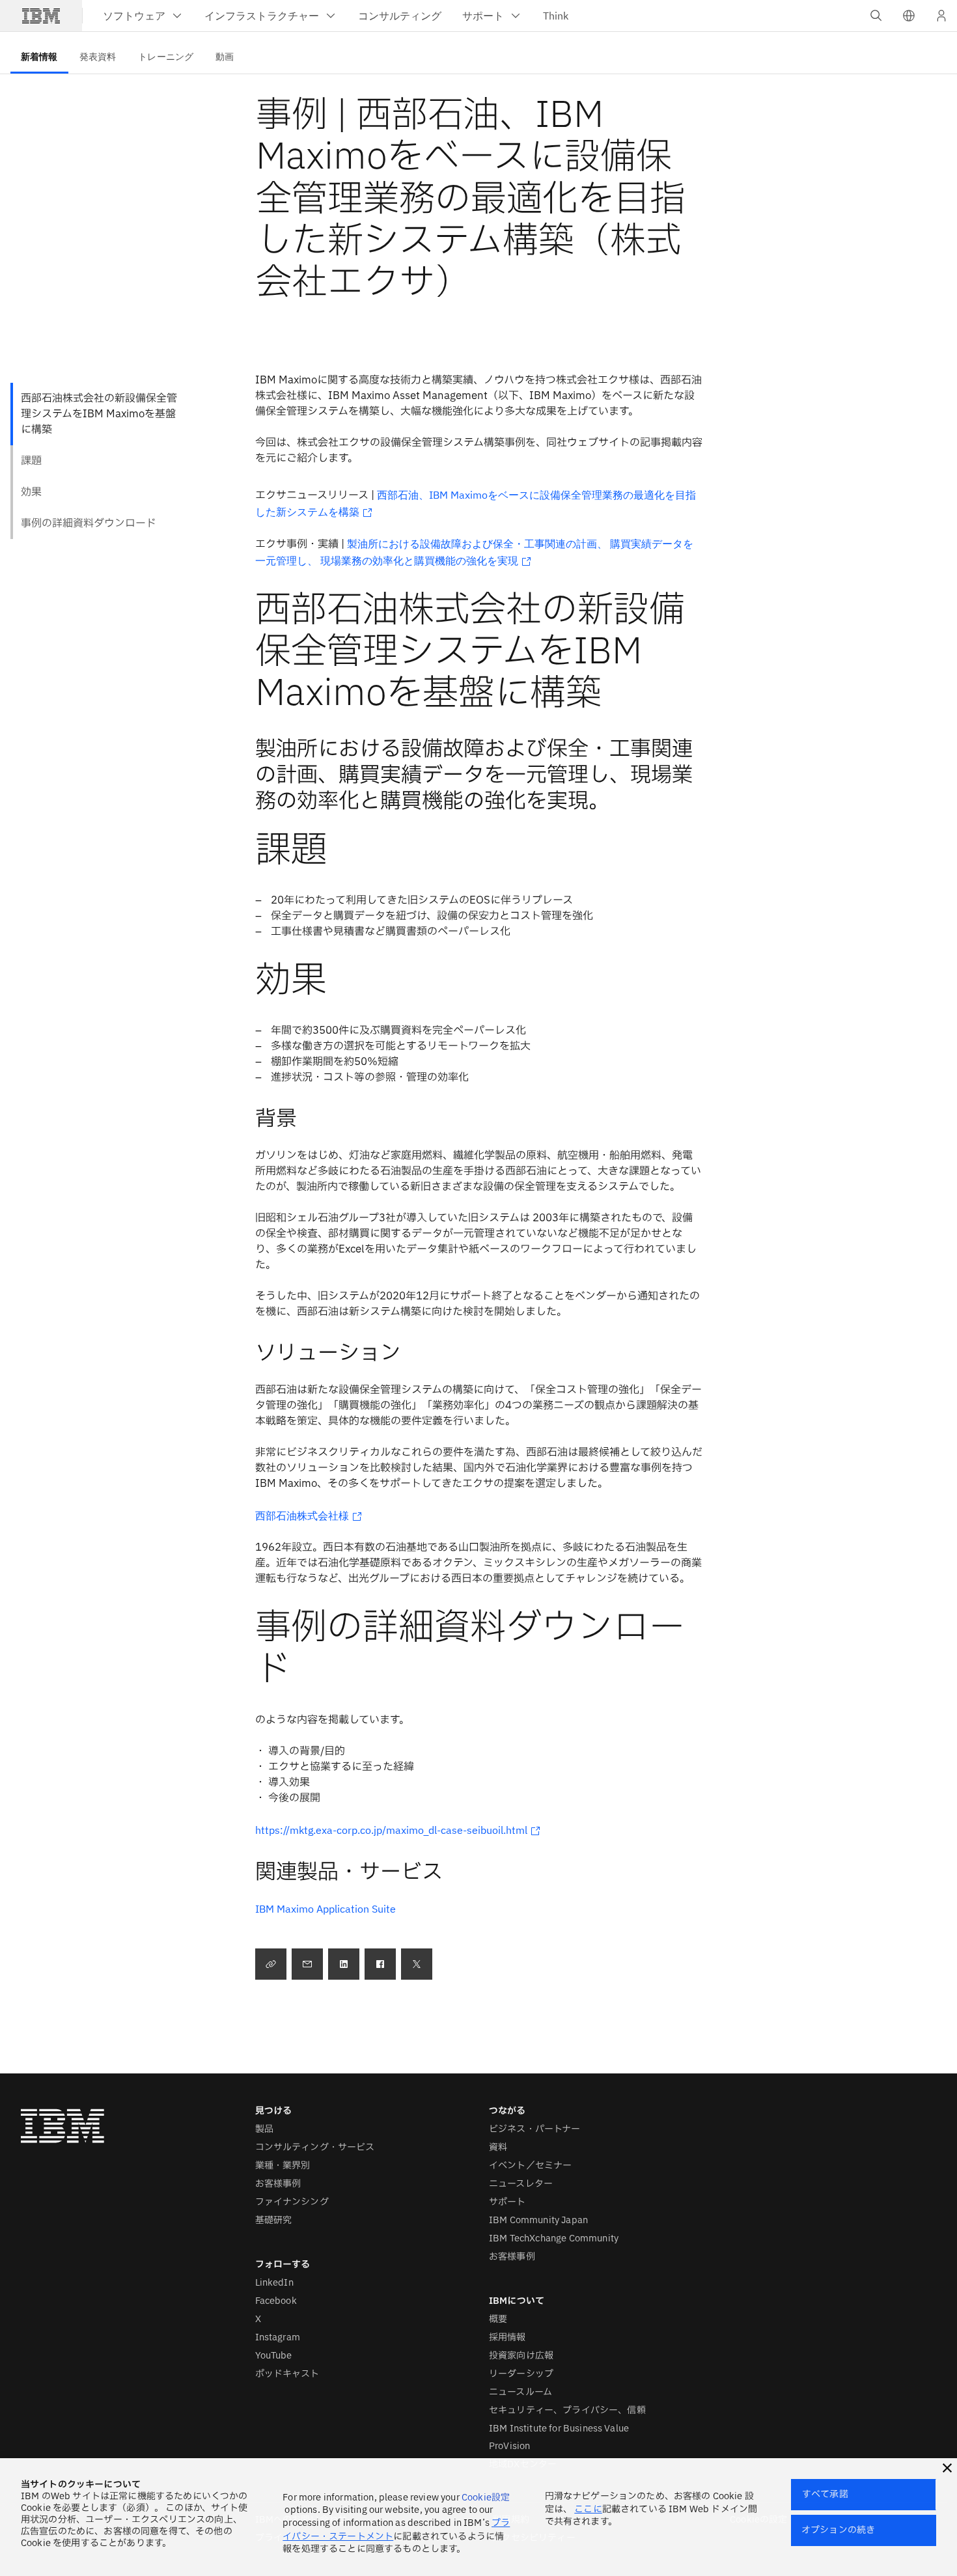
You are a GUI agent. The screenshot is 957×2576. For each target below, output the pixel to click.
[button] (909, 16)
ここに (588, 2509)
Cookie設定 (486, 2498)
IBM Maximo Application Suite (326, 1909)
